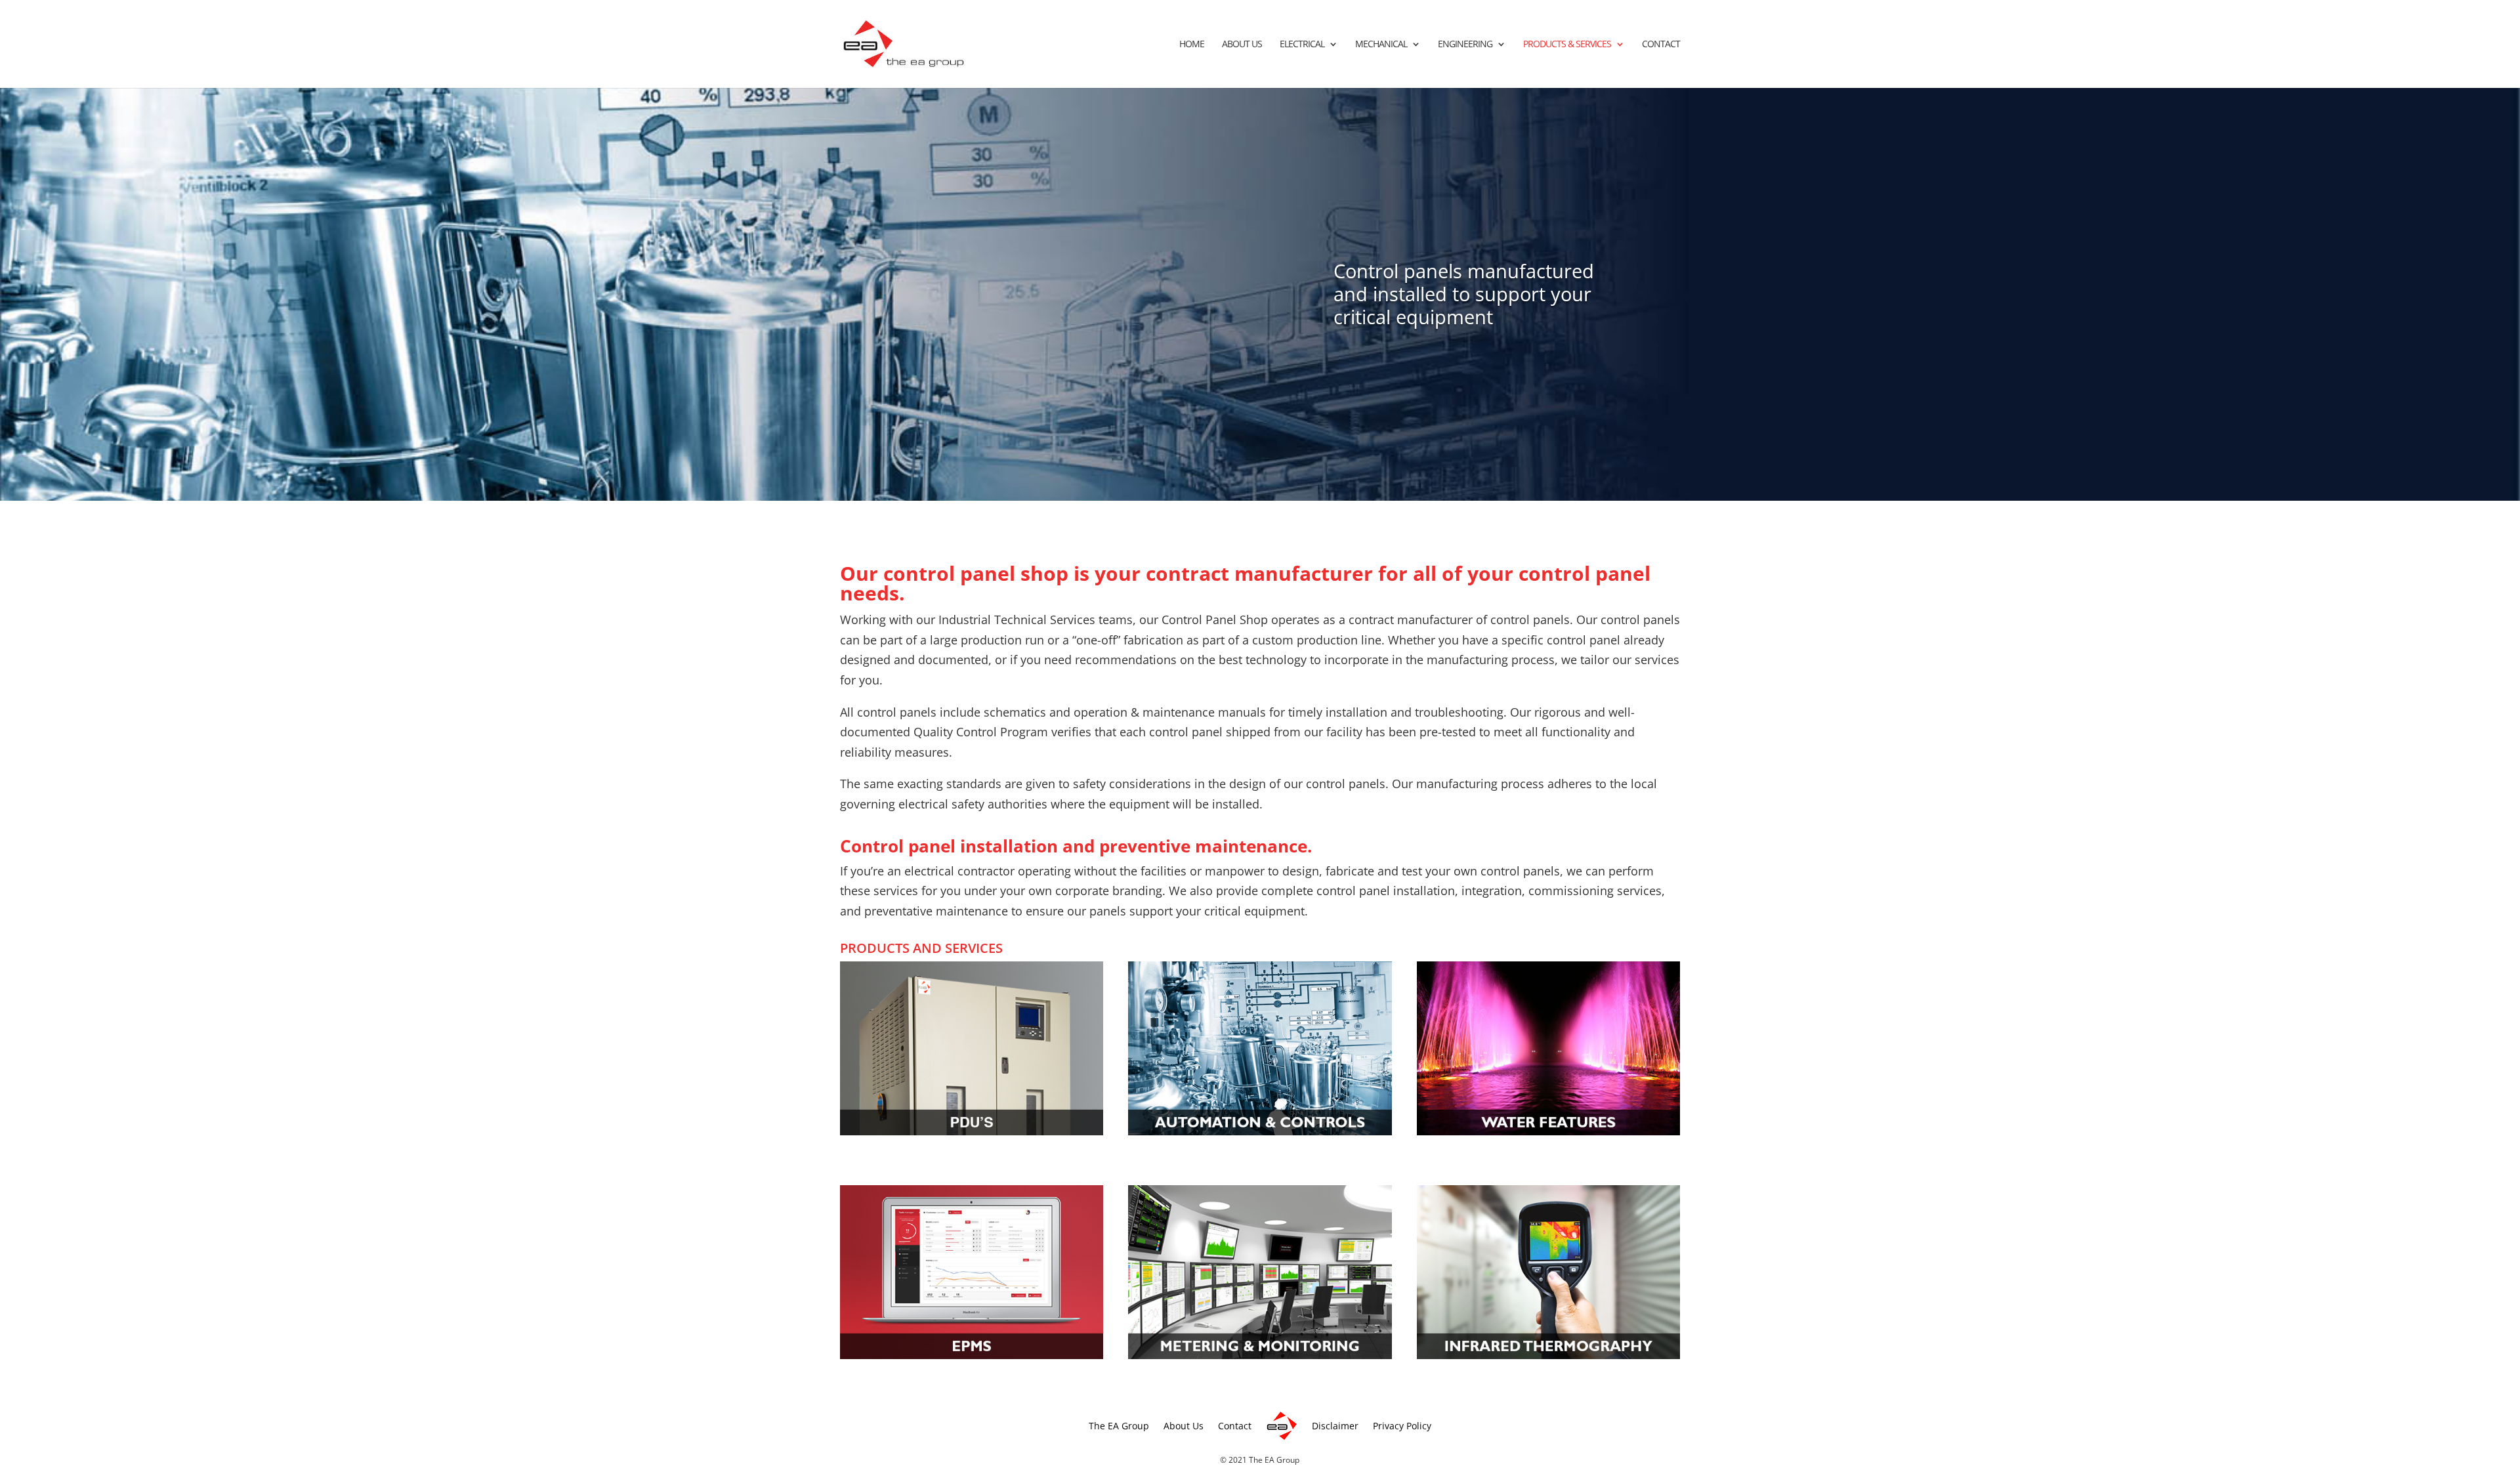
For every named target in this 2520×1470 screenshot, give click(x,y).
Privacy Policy (1402, 1426)
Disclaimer (1335, 1426)
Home (1192, 45)
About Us (1242, 45)
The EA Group (1119, 1426)
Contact (1661, 45)
